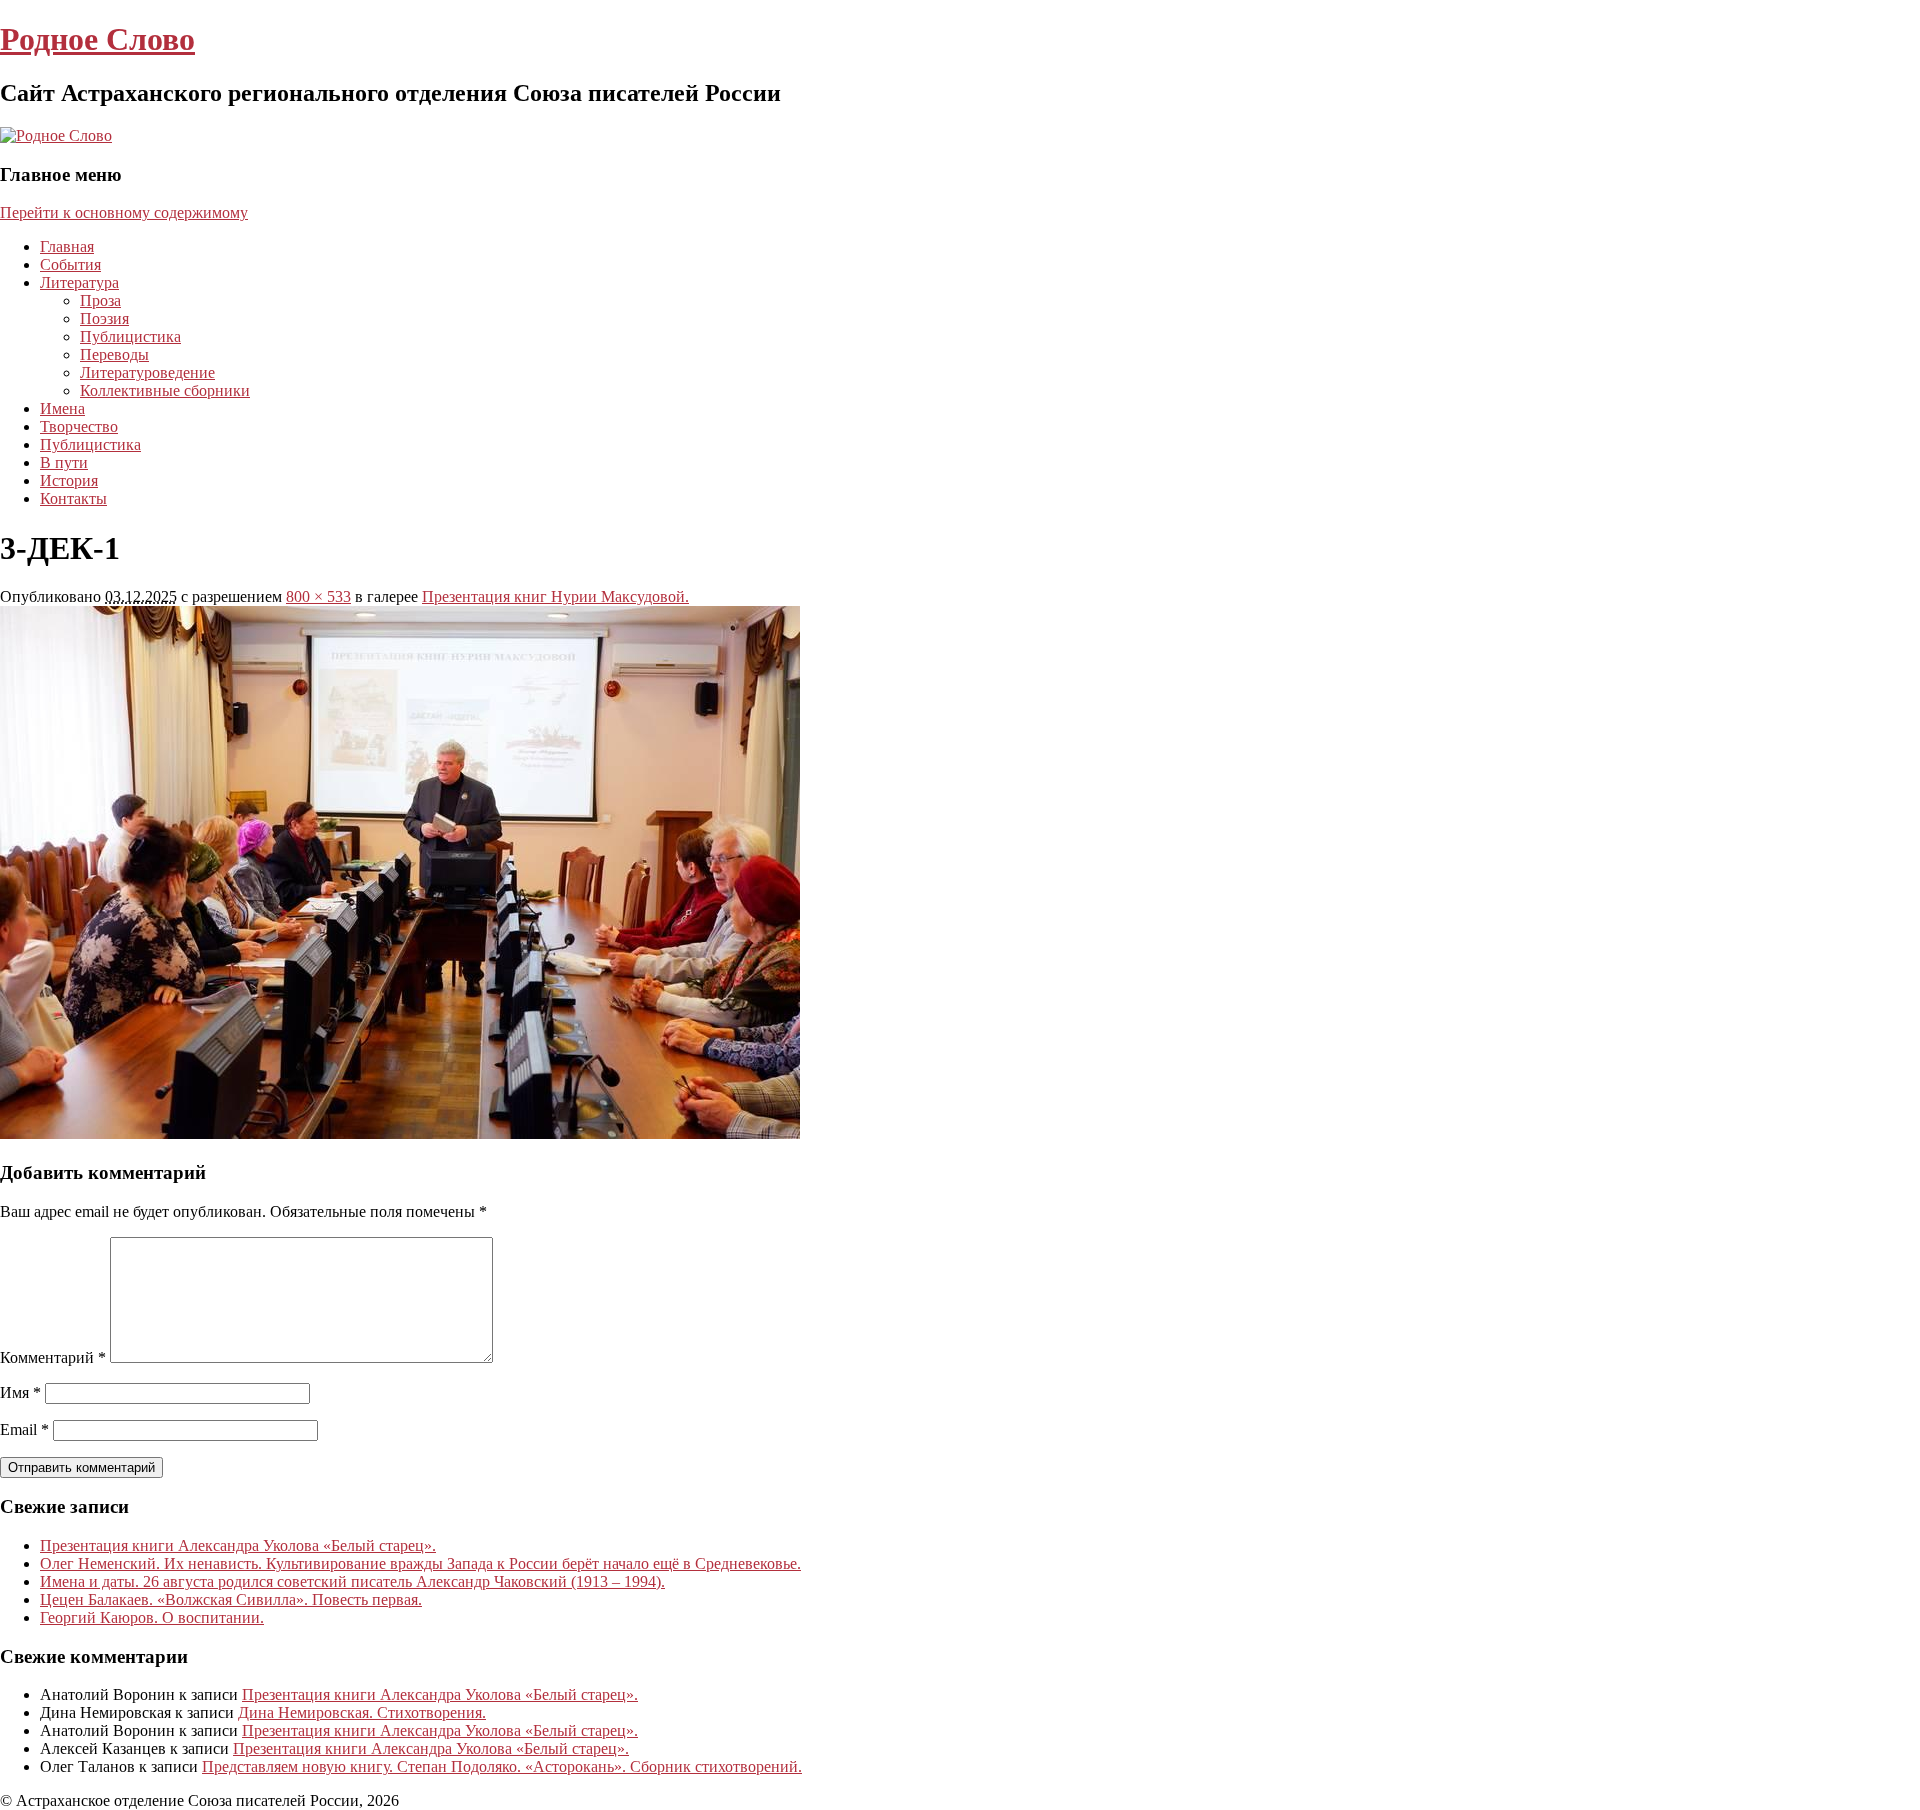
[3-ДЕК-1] (400, 1133)
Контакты (73, 498)
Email (24, 1429)
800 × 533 (318, 596)
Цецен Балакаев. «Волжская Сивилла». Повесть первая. (231, 1599)
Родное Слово (97, 39)
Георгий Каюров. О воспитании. (152, 1617)
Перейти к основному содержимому (124, 212)
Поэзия (104, 318)
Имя (20, 1392)
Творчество (79, 426)
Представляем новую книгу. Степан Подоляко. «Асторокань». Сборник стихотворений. (502, 1766)
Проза (100, 300)
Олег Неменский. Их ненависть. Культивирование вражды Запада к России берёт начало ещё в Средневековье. (420, 1563)
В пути (64, 462)
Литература (79, 282)
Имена (62, 408)
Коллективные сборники (165, 390)
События (70, 264)
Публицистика (130, 336)
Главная (67, 246)
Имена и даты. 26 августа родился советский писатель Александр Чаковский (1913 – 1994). (352, 1581)
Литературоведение (147, 372)
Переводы (114, 354)
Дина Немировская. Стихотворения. (362, 1712)
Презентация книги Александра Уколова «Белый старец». (238, 1545)
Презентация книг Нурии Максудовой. (555, 596)
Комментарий (53, 1357)
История (69, 480)
